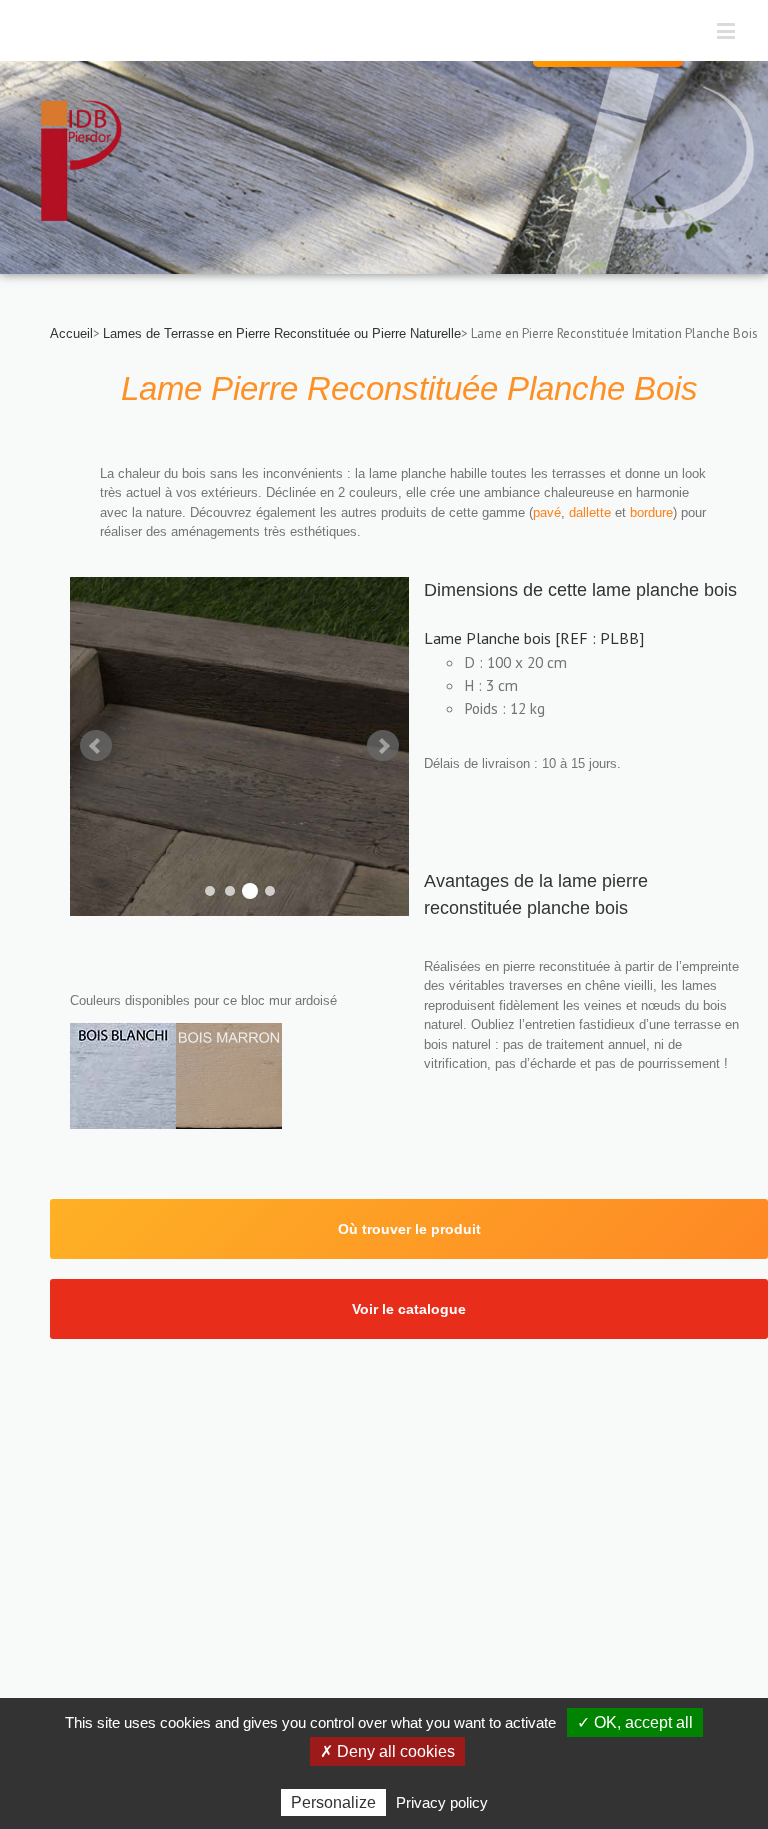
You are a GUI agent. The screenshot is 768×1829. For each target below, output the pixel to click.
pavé (547, 512)
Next (383, 746)
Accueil (71, 333)
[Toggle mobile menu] (727, 30)
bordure (651, 512)
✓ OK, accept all (635, 1722)
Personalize (333, 1802)
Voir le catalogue (409, 1309)
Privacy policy (442, 1802)
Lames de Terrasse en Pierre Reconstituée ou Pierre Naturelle (282, 333)
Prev (96, 746)
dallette (592, 512)
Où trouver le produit (409, 1229)
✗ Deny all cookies (387, 1751)
